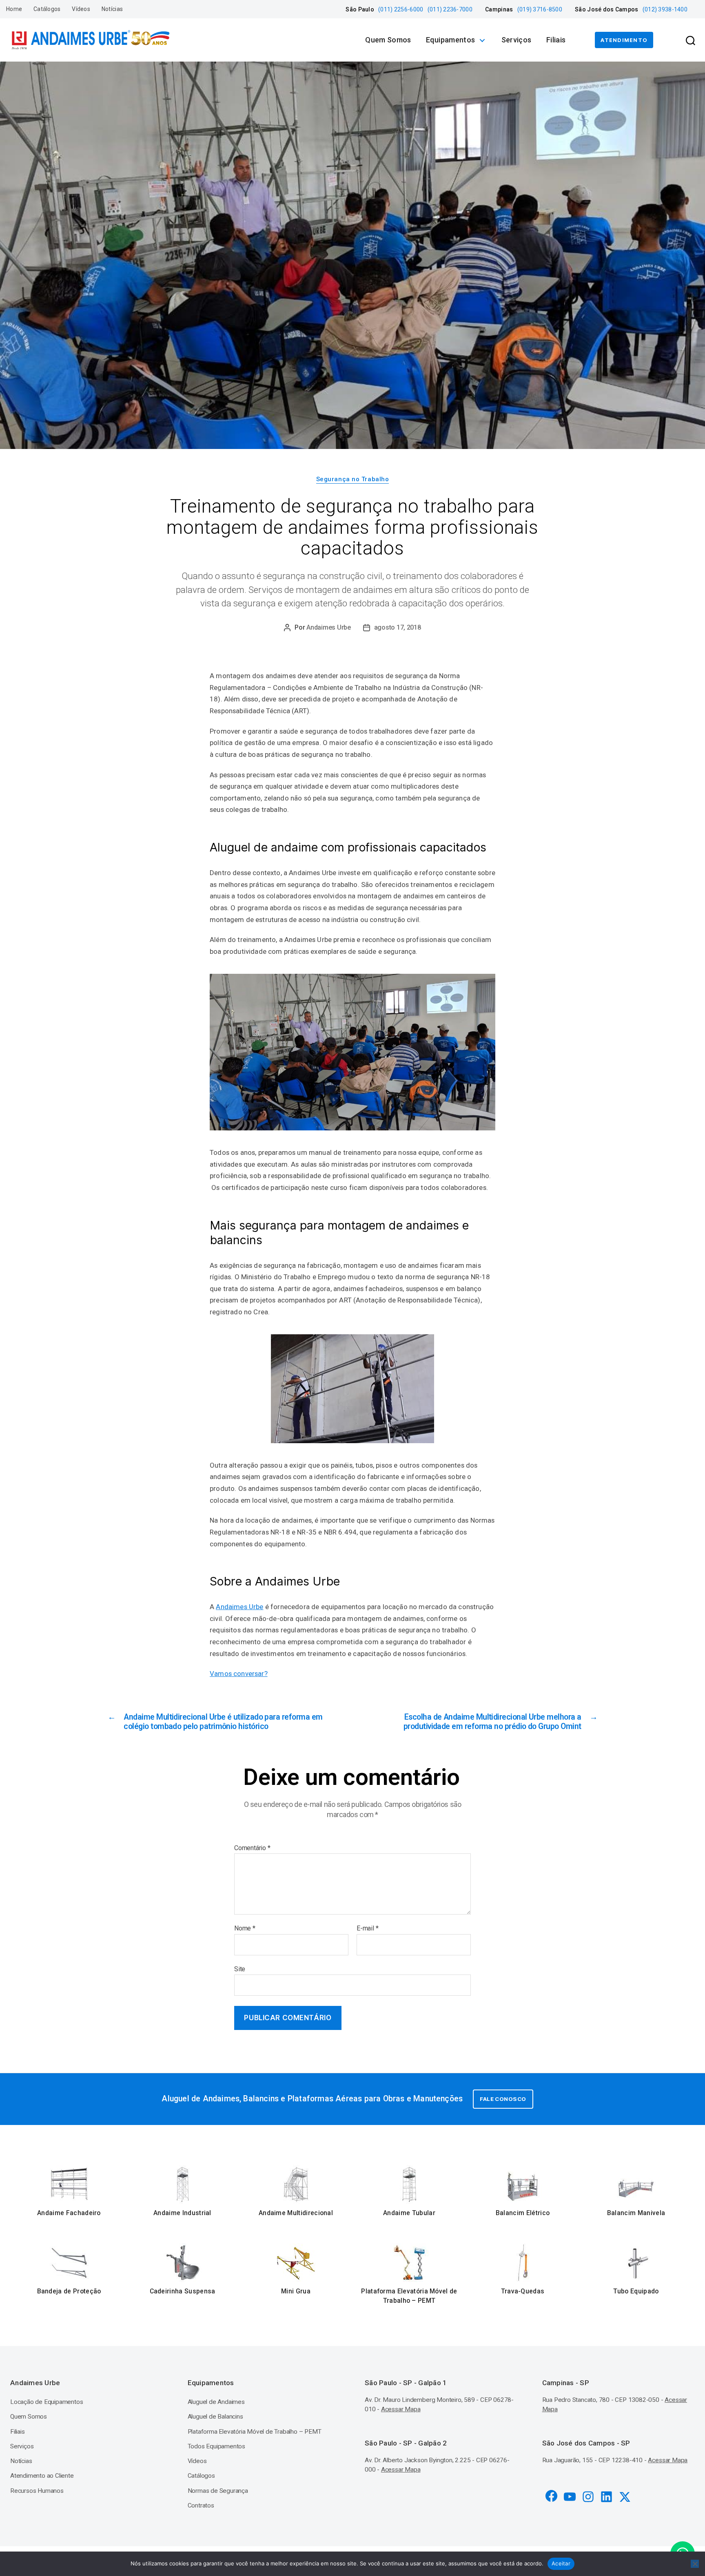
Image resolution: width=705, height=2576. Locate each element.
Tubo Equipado (636, 2291)
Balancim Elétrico (523, 2213)
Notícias (112, 9)
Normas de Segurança (218, 2491)
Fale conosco (503, 2099)
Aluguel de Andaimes (216, 2402)
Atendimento (624, 40)
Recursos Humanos (37, 2491)
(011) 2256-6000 (401, 9)
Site (240, 1969)
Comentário (252, 1848)
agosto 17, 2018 (398, 627)
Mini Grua (296, 2291)
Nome (245, 1928)
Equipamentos (450, 40)
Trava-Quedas (523, 2291)
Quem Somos (388, 40)
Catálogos (47, 9)
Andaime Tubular (409, 2213)
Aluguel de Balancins (215, 2417)
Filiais (556, 40)
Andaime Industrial (182, 2213)
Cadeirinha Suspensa (183, 2291)
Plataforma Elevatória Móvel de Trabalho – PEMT (409, 2296)
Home (14, 9)
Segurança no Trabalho (353, 479)
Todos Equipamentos (217, 2446)
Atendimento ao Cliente (42, 2476)
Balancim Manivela (636, 2213)
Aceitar (561, 2563)
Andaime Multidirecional (296, 2213)
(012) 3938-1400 (665, 9)
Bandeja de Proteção (69, 2291)
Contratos (201, 2505)
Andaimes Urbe (329, 627)
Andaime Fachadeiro (69, 2213)
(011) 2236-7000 (450, 9)
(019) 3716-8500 (540, 9)
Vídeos (81, 9)
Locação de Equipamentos (47, 2402)
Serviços (517, 40)
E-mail (367, 1928)
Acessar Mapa (401, 2409)
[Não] (695, 2564)
